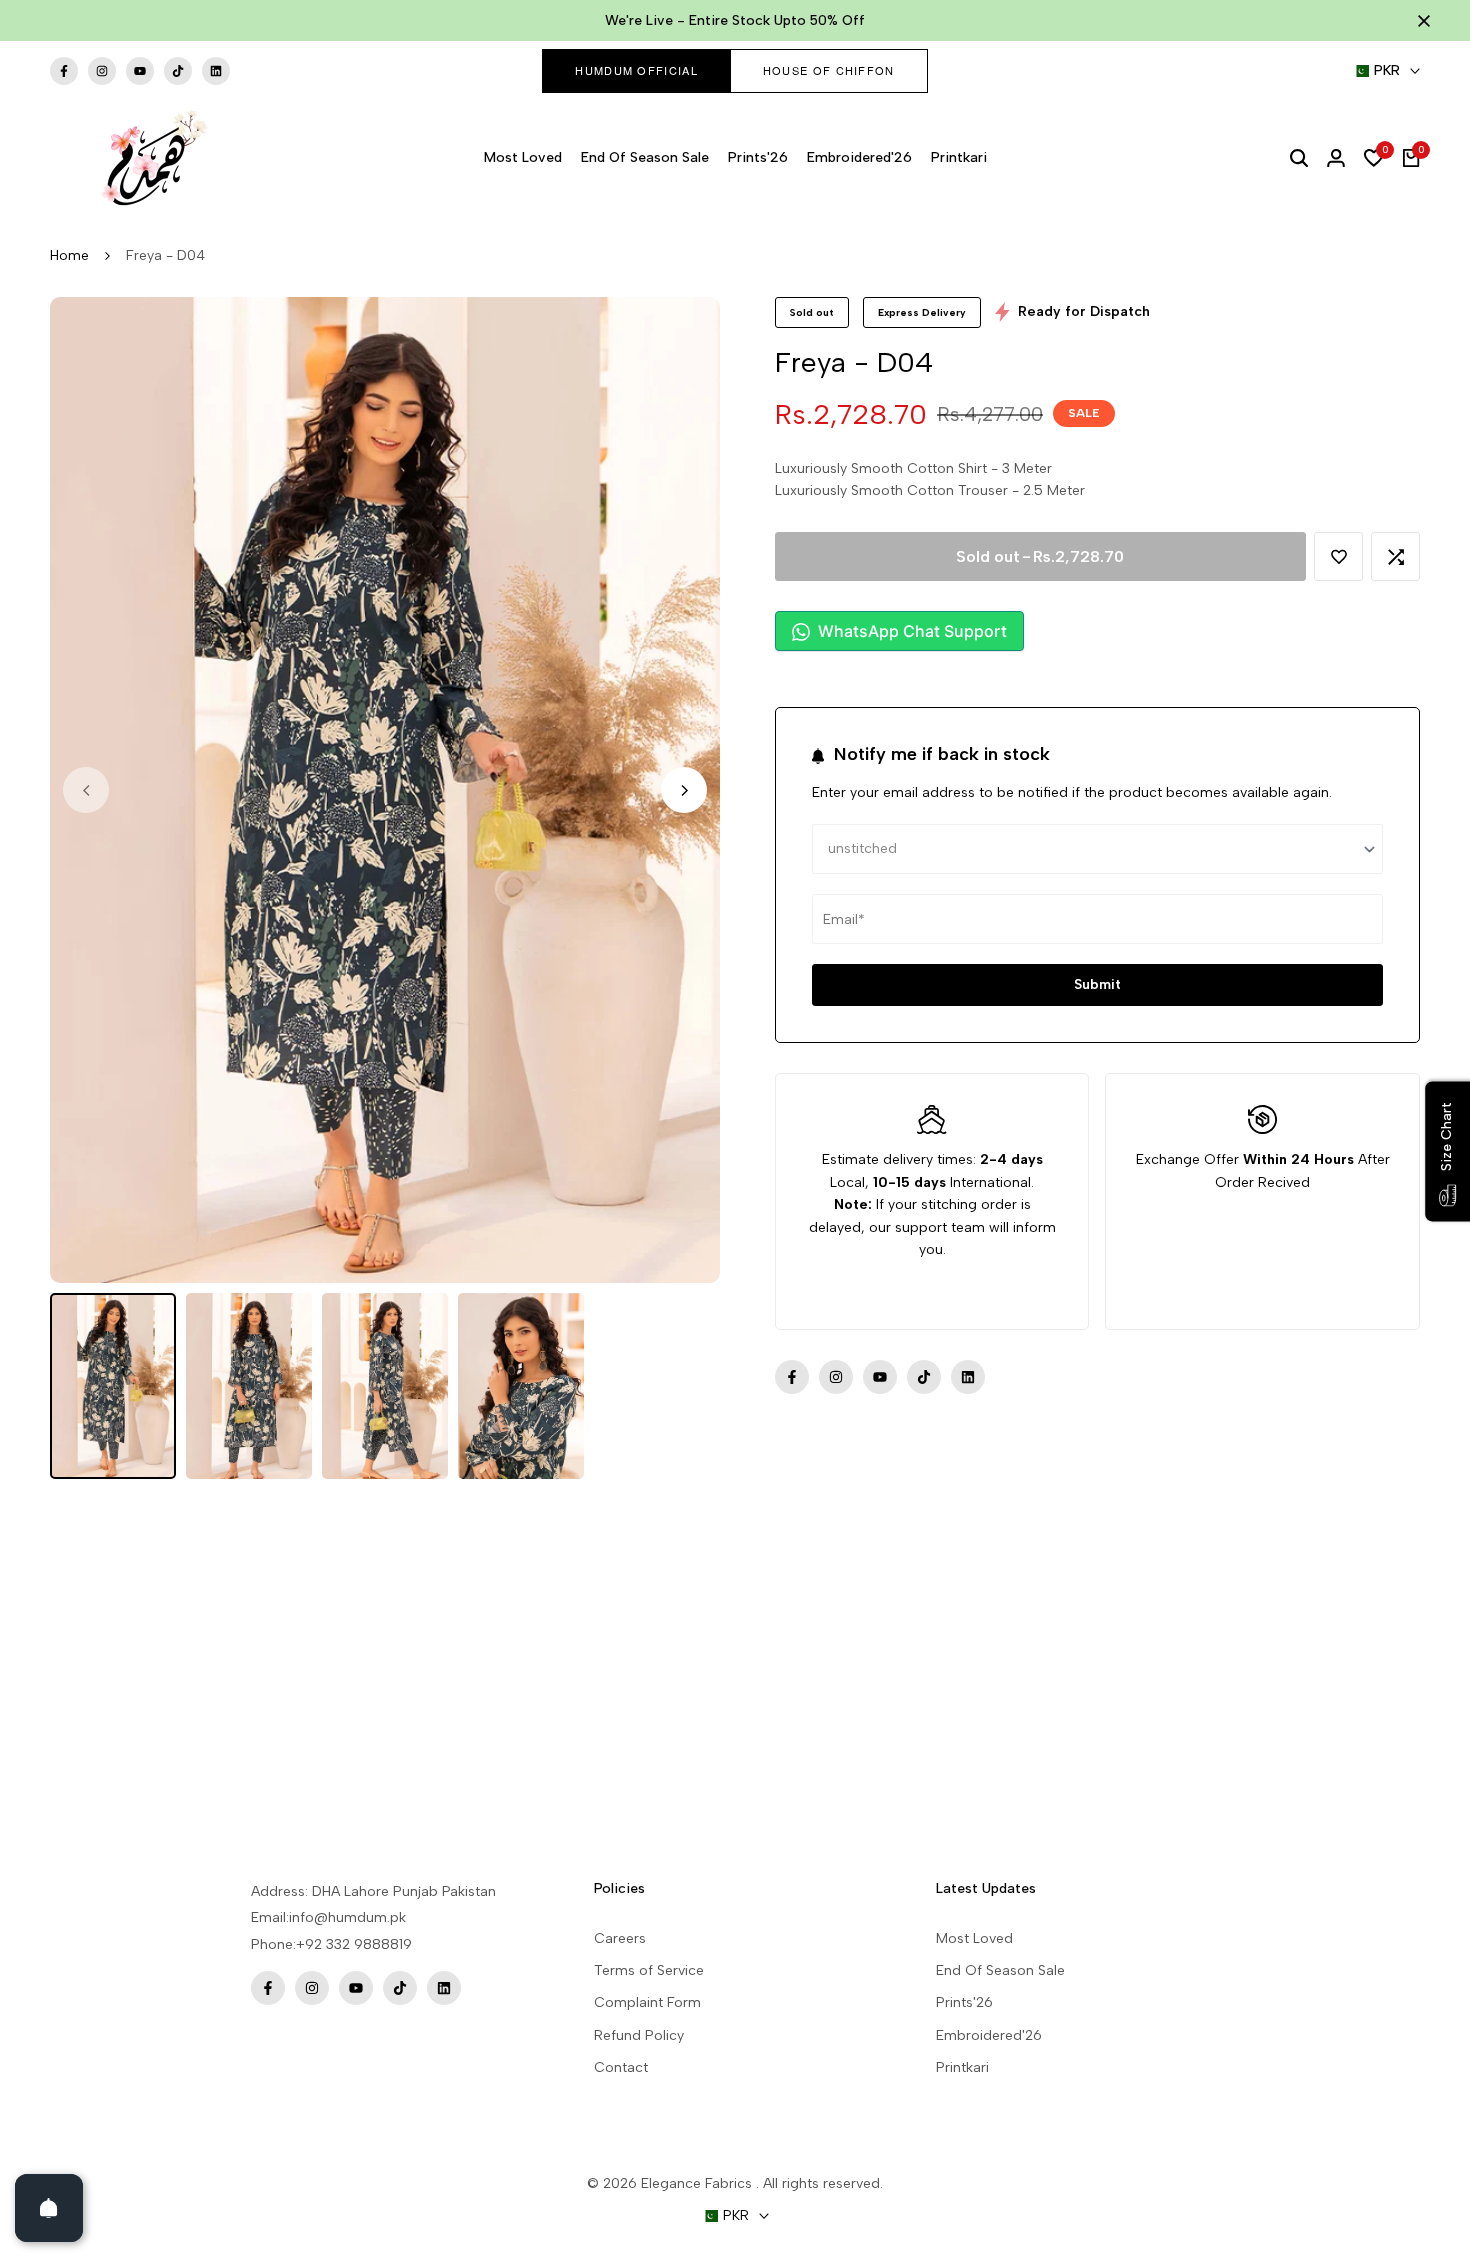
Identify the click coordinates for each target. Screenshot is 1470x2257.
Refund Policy (639, 2035)
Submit (1097, 984)
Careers (620, 1938)
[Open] (49, 2208)
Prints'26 (964, 2002)
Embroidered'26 (989, 2035)
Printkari (962, 2067)
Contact (621, 2067)
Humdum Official (636, 70)
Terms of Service (649, 1970)
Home (69, 255)
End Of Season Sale (1000, 1970)
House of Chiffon (829, 70)
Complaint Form (647, 2002)
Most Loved (974, 1938)
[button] (1338, 557)
